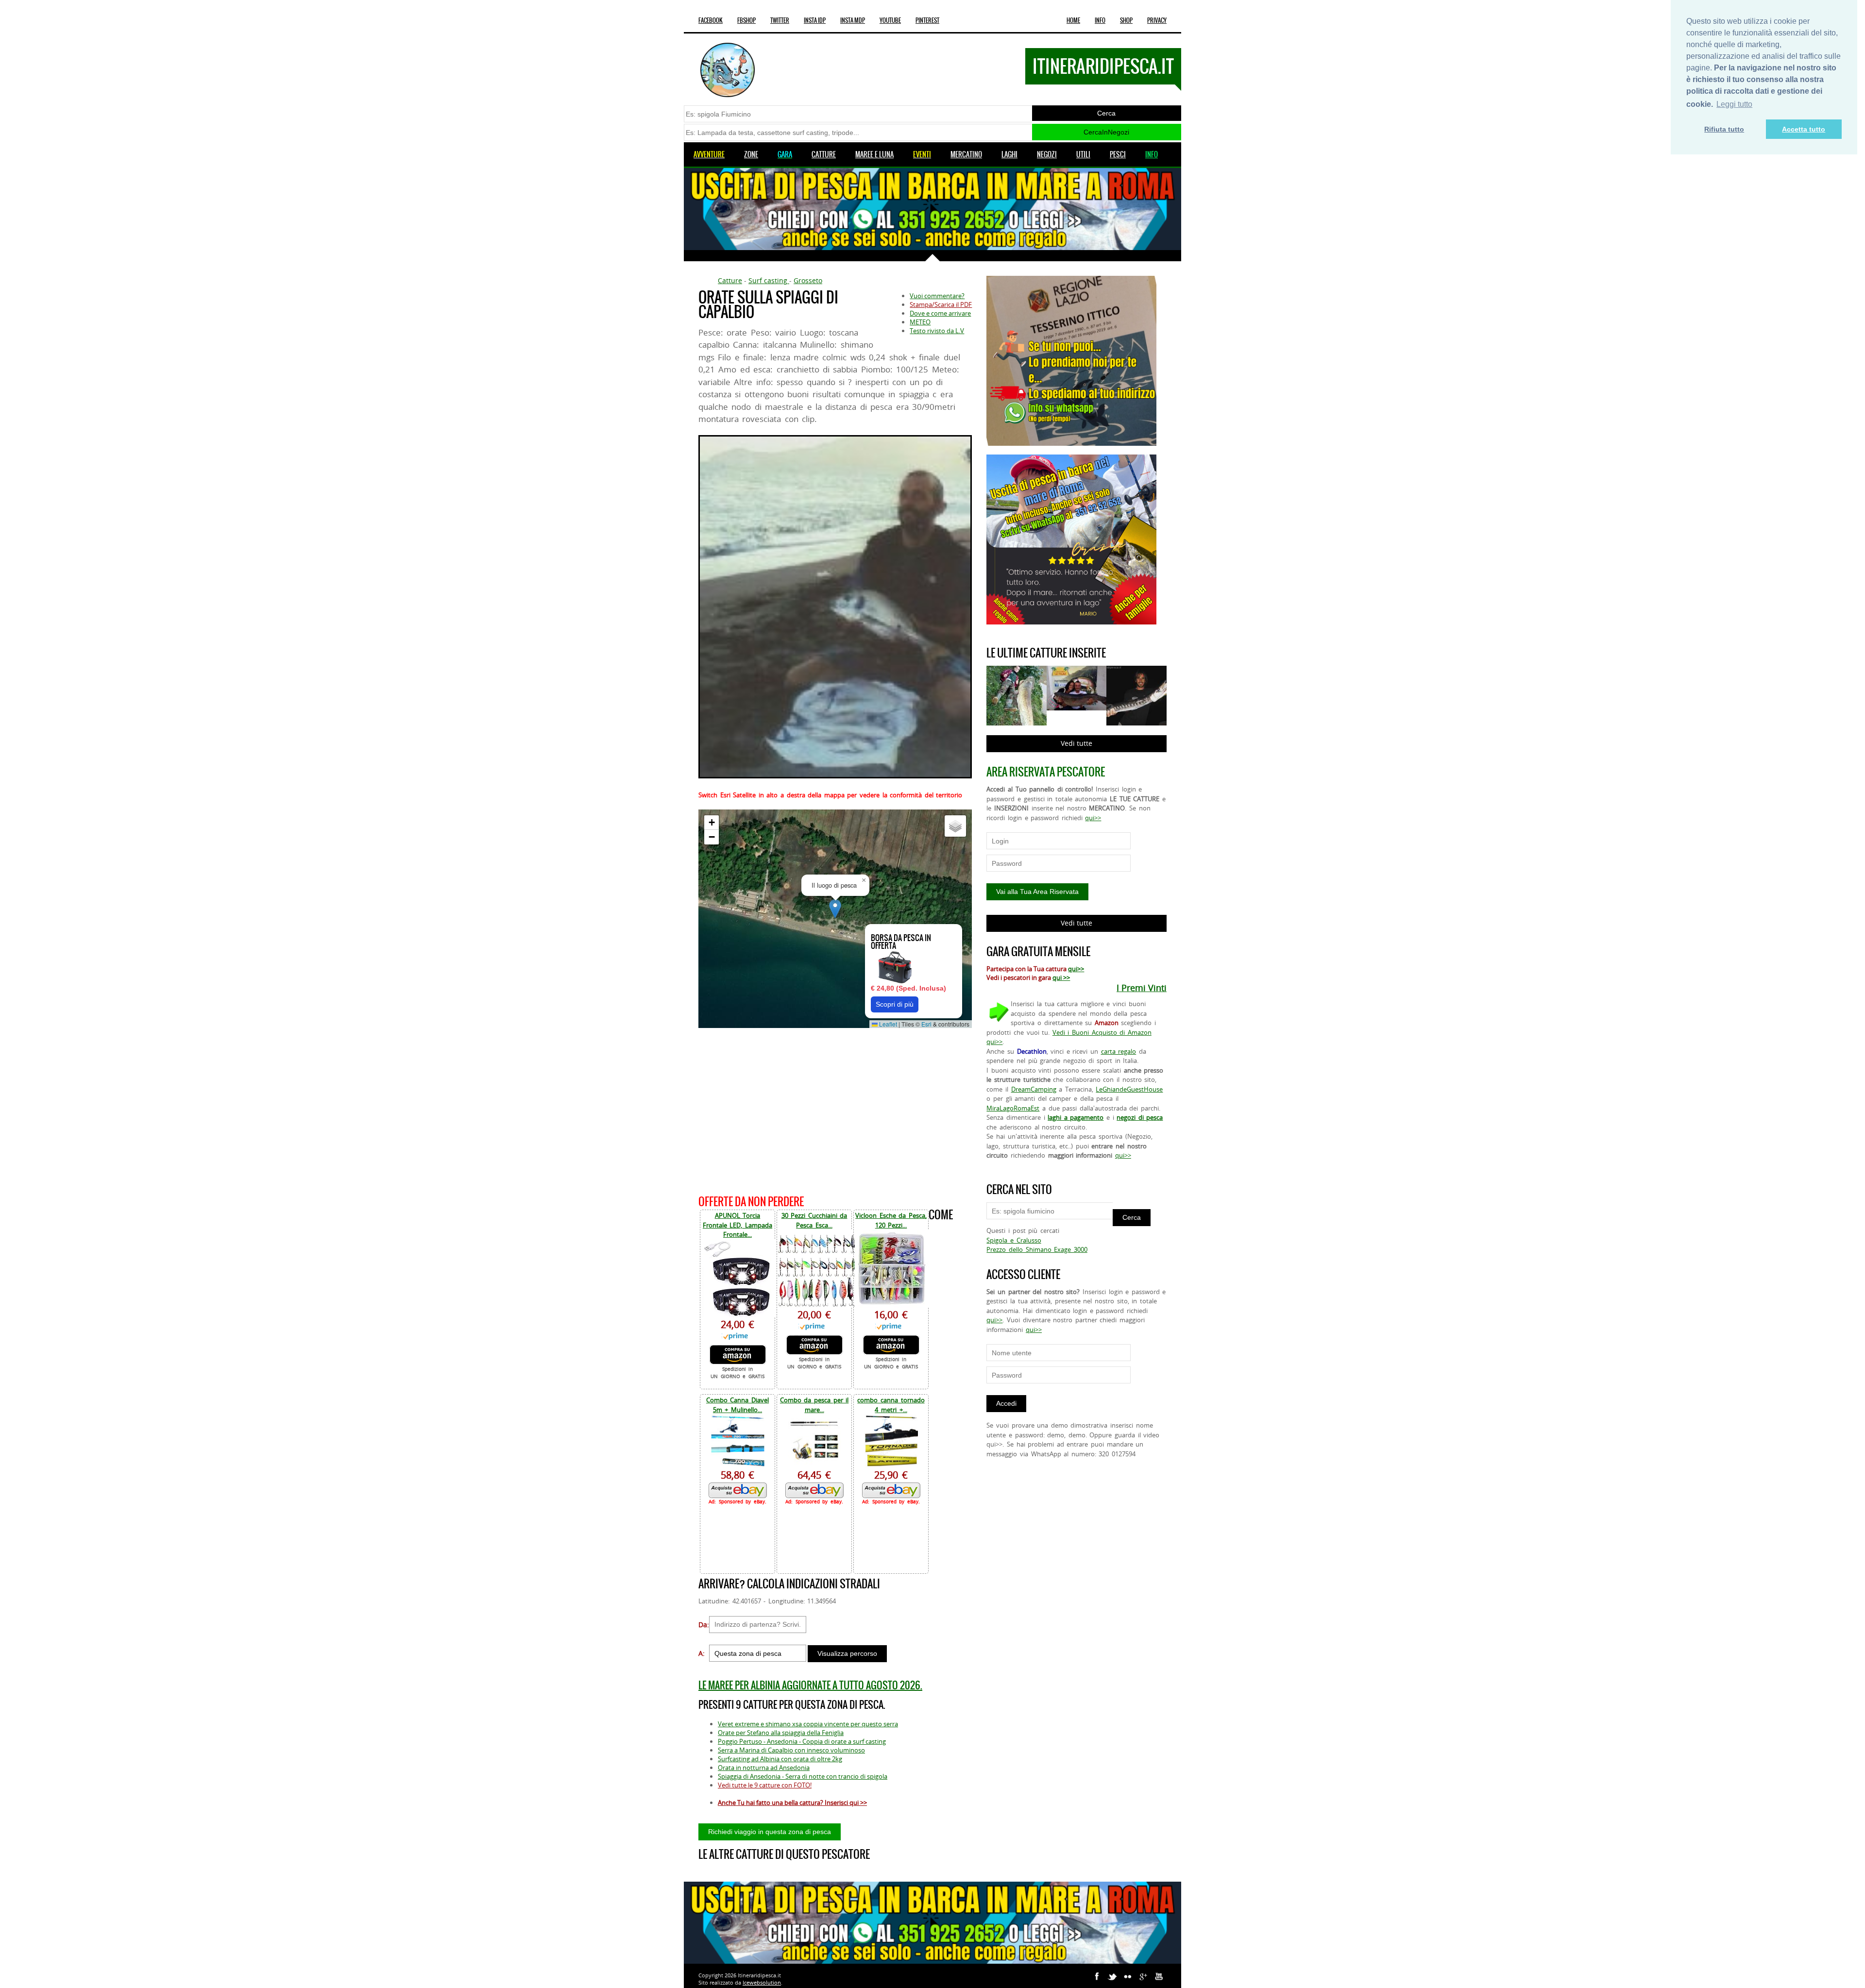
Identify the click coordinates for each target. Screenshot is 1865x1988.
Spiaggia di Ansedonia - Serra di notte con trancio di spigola (803, 1776)
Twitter (780, 20)
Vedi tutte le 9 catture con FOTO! (765, 1785)
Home (1073, 20)
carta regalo (1119, 1051)
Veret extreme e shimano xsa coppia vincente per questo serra (808, 1724)
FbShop (746, 20)
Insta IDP (815, 20)
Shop (1126, 20)
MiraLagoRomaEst (1013, 1108)
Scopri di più (895, 1004)
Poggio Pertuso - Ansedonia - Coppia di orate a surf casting (802, 1741)
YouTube (890, 20)
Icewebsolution (762, 1982)
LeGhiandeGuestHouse (1129, 1089)
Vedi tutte (1077, 743)
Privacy (1157, 20)
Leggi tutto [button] (1734, 104)
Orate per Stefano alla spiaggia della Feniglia (781, 1733)
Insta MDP (853, 20)
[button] (835, 909)
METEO (920, 322)
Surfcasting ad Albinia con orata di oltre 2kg (780, 1759)
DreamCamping (1034, 1089)
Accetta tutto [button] (1804, 129)
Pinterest (927, 20)
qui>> (1093, 818)
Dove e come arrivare (940, 313)
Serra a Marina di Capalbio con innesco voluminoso (791, 1750)
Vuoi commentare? (937, 296)
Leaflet (887, 1024)
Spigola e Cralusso (1014, 1240)
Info (1100, 20)
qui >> (1061, 977)
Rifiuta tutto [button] (1724, 129)
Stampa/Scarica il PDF (941, 304)
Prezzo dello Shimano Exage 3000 (1037, 1249)
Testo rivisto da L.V (937, 331)
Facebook (711, 20)
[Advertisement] (835, 1110)
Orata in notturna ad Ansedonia (764, 1768)
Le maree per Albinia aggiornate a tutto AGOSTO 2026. (810, 1685)
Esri (926, 1024)
